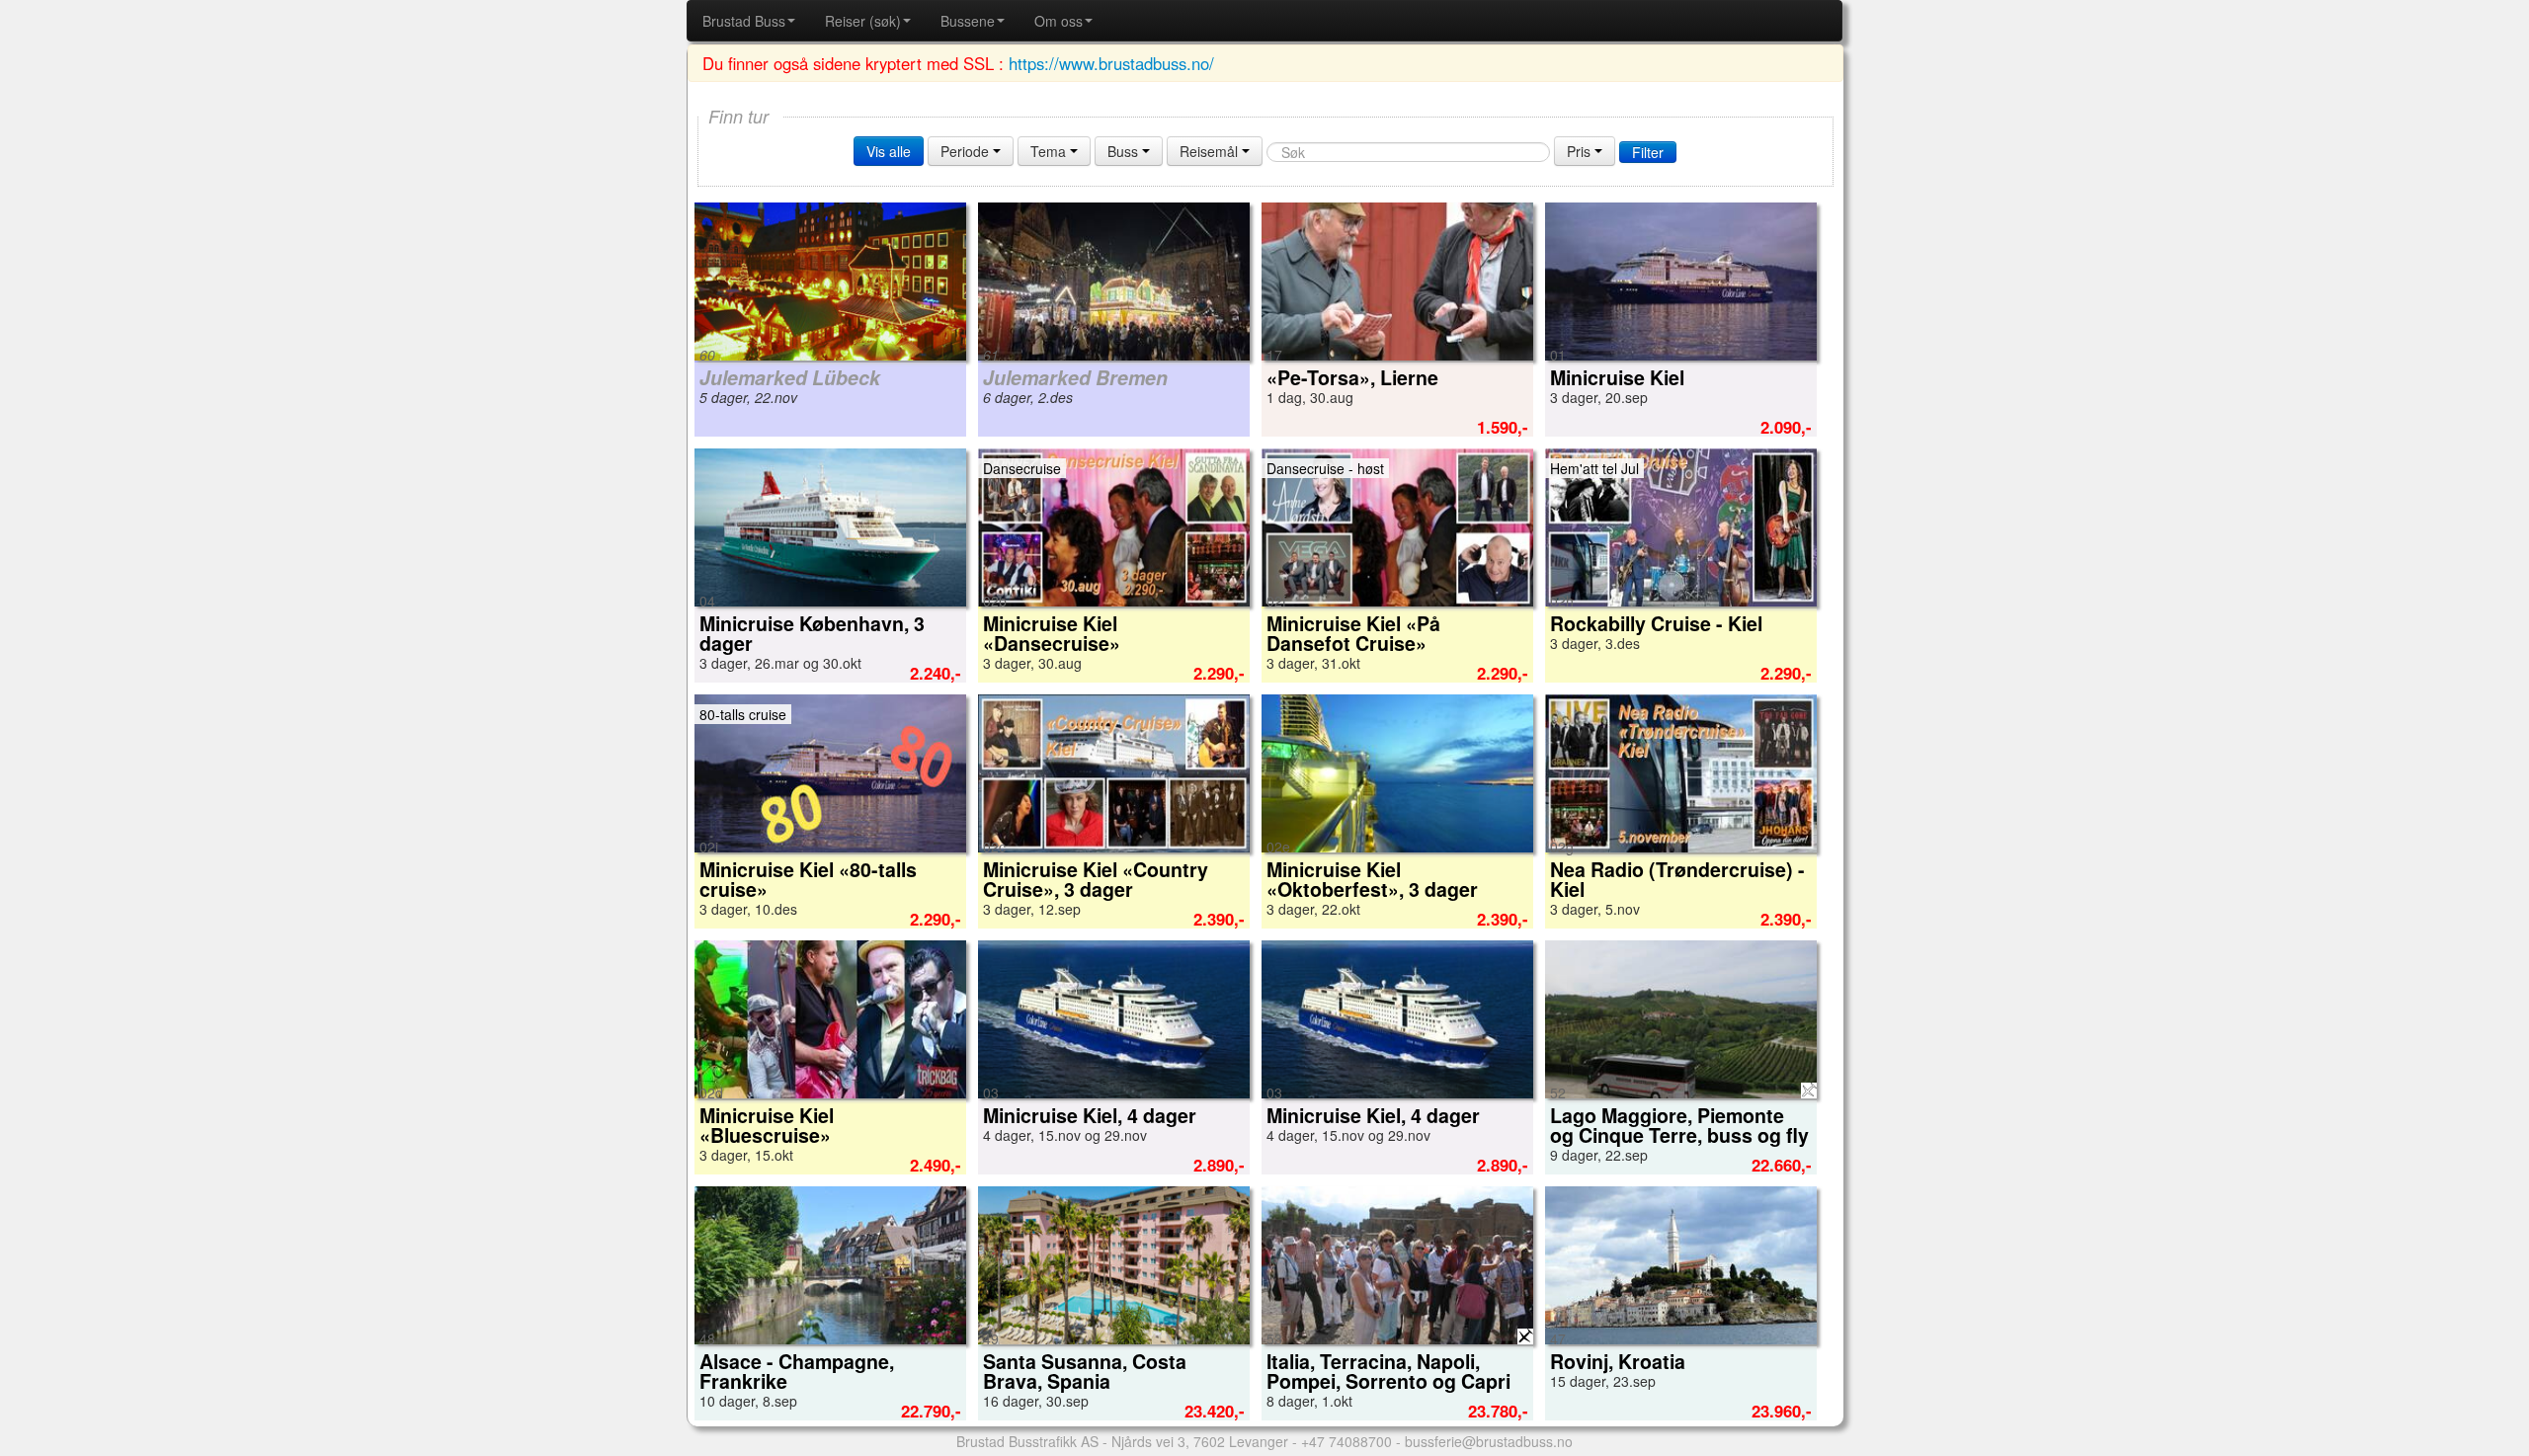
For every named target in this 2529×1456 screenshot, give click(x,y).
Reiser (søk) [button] (863, 21)
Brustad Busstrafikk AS (1027, 1441)
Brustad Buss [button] (744, 21)
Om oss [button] (1059, 21)
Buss (1125, 151)
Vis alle (889, 151)
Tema (1050, 151)
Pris (1581, 151)
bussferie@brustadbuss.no (1489, 1441)
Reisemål (1211, 151)
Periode (967, 151)
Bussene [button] (968, 21)
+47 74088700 (1346, 1441)
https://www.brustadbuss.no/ (1111, 63)
